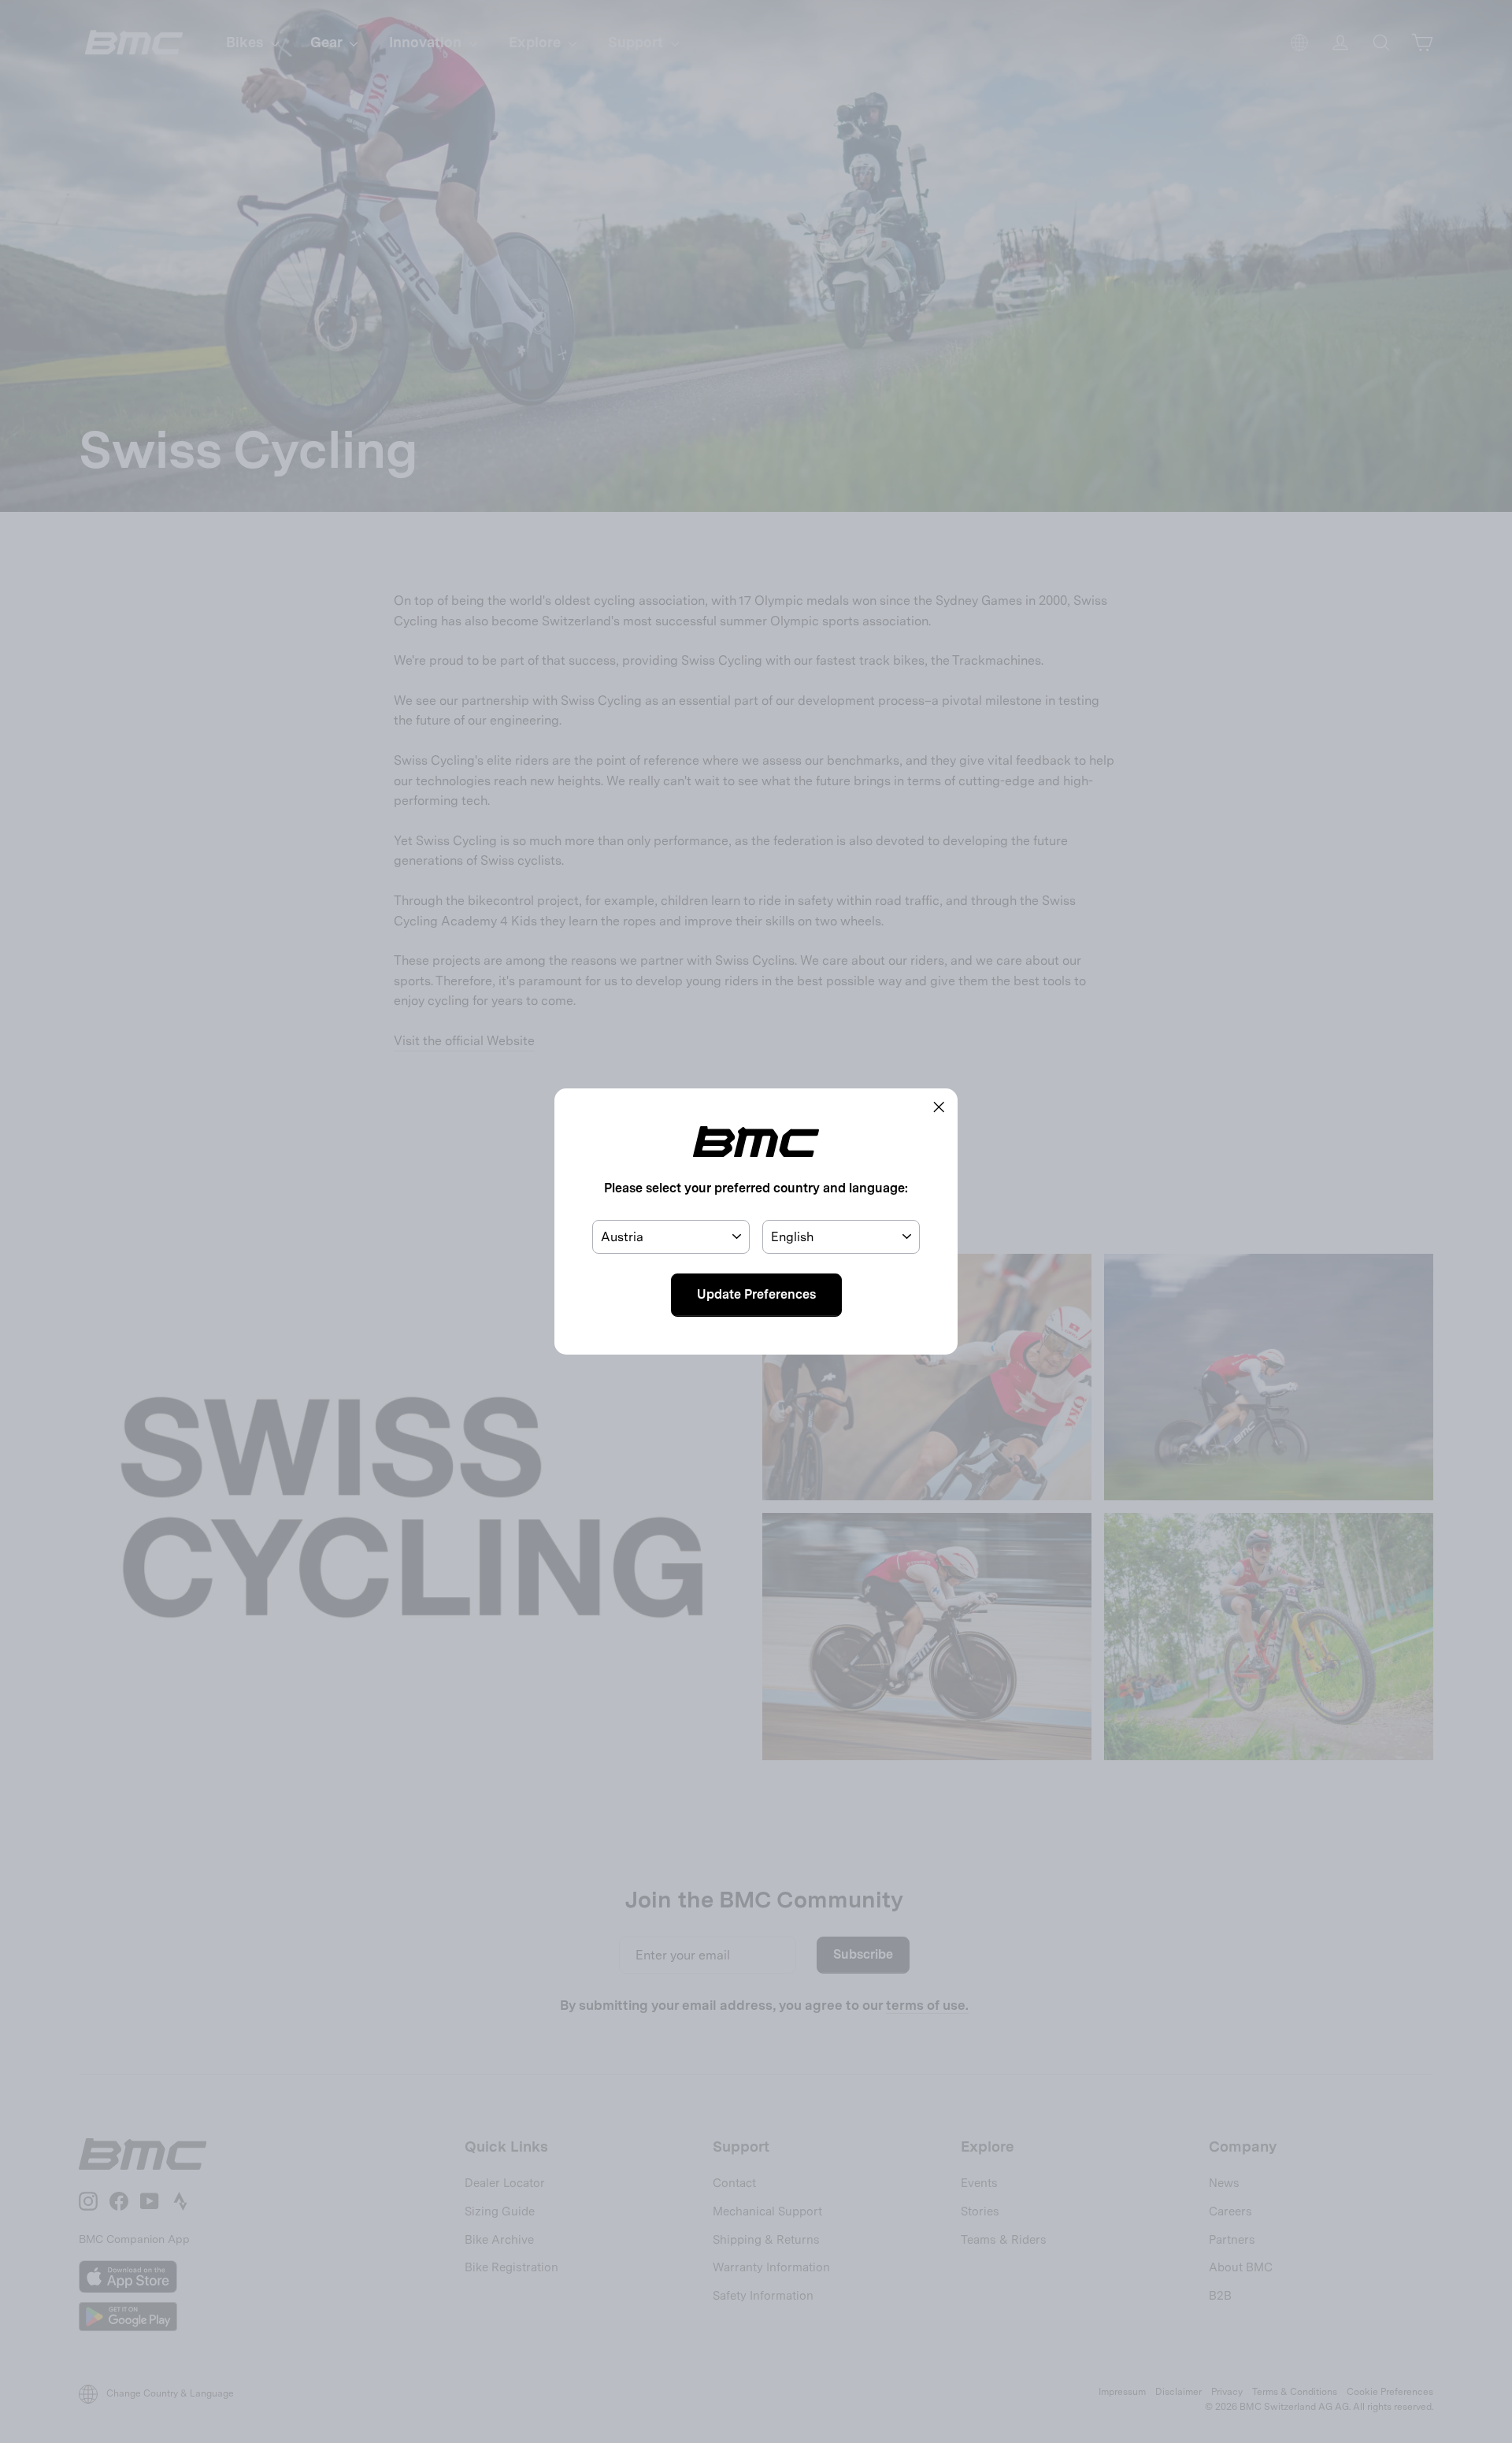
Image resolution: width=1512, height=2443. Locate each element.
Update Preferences (756, 1294)
